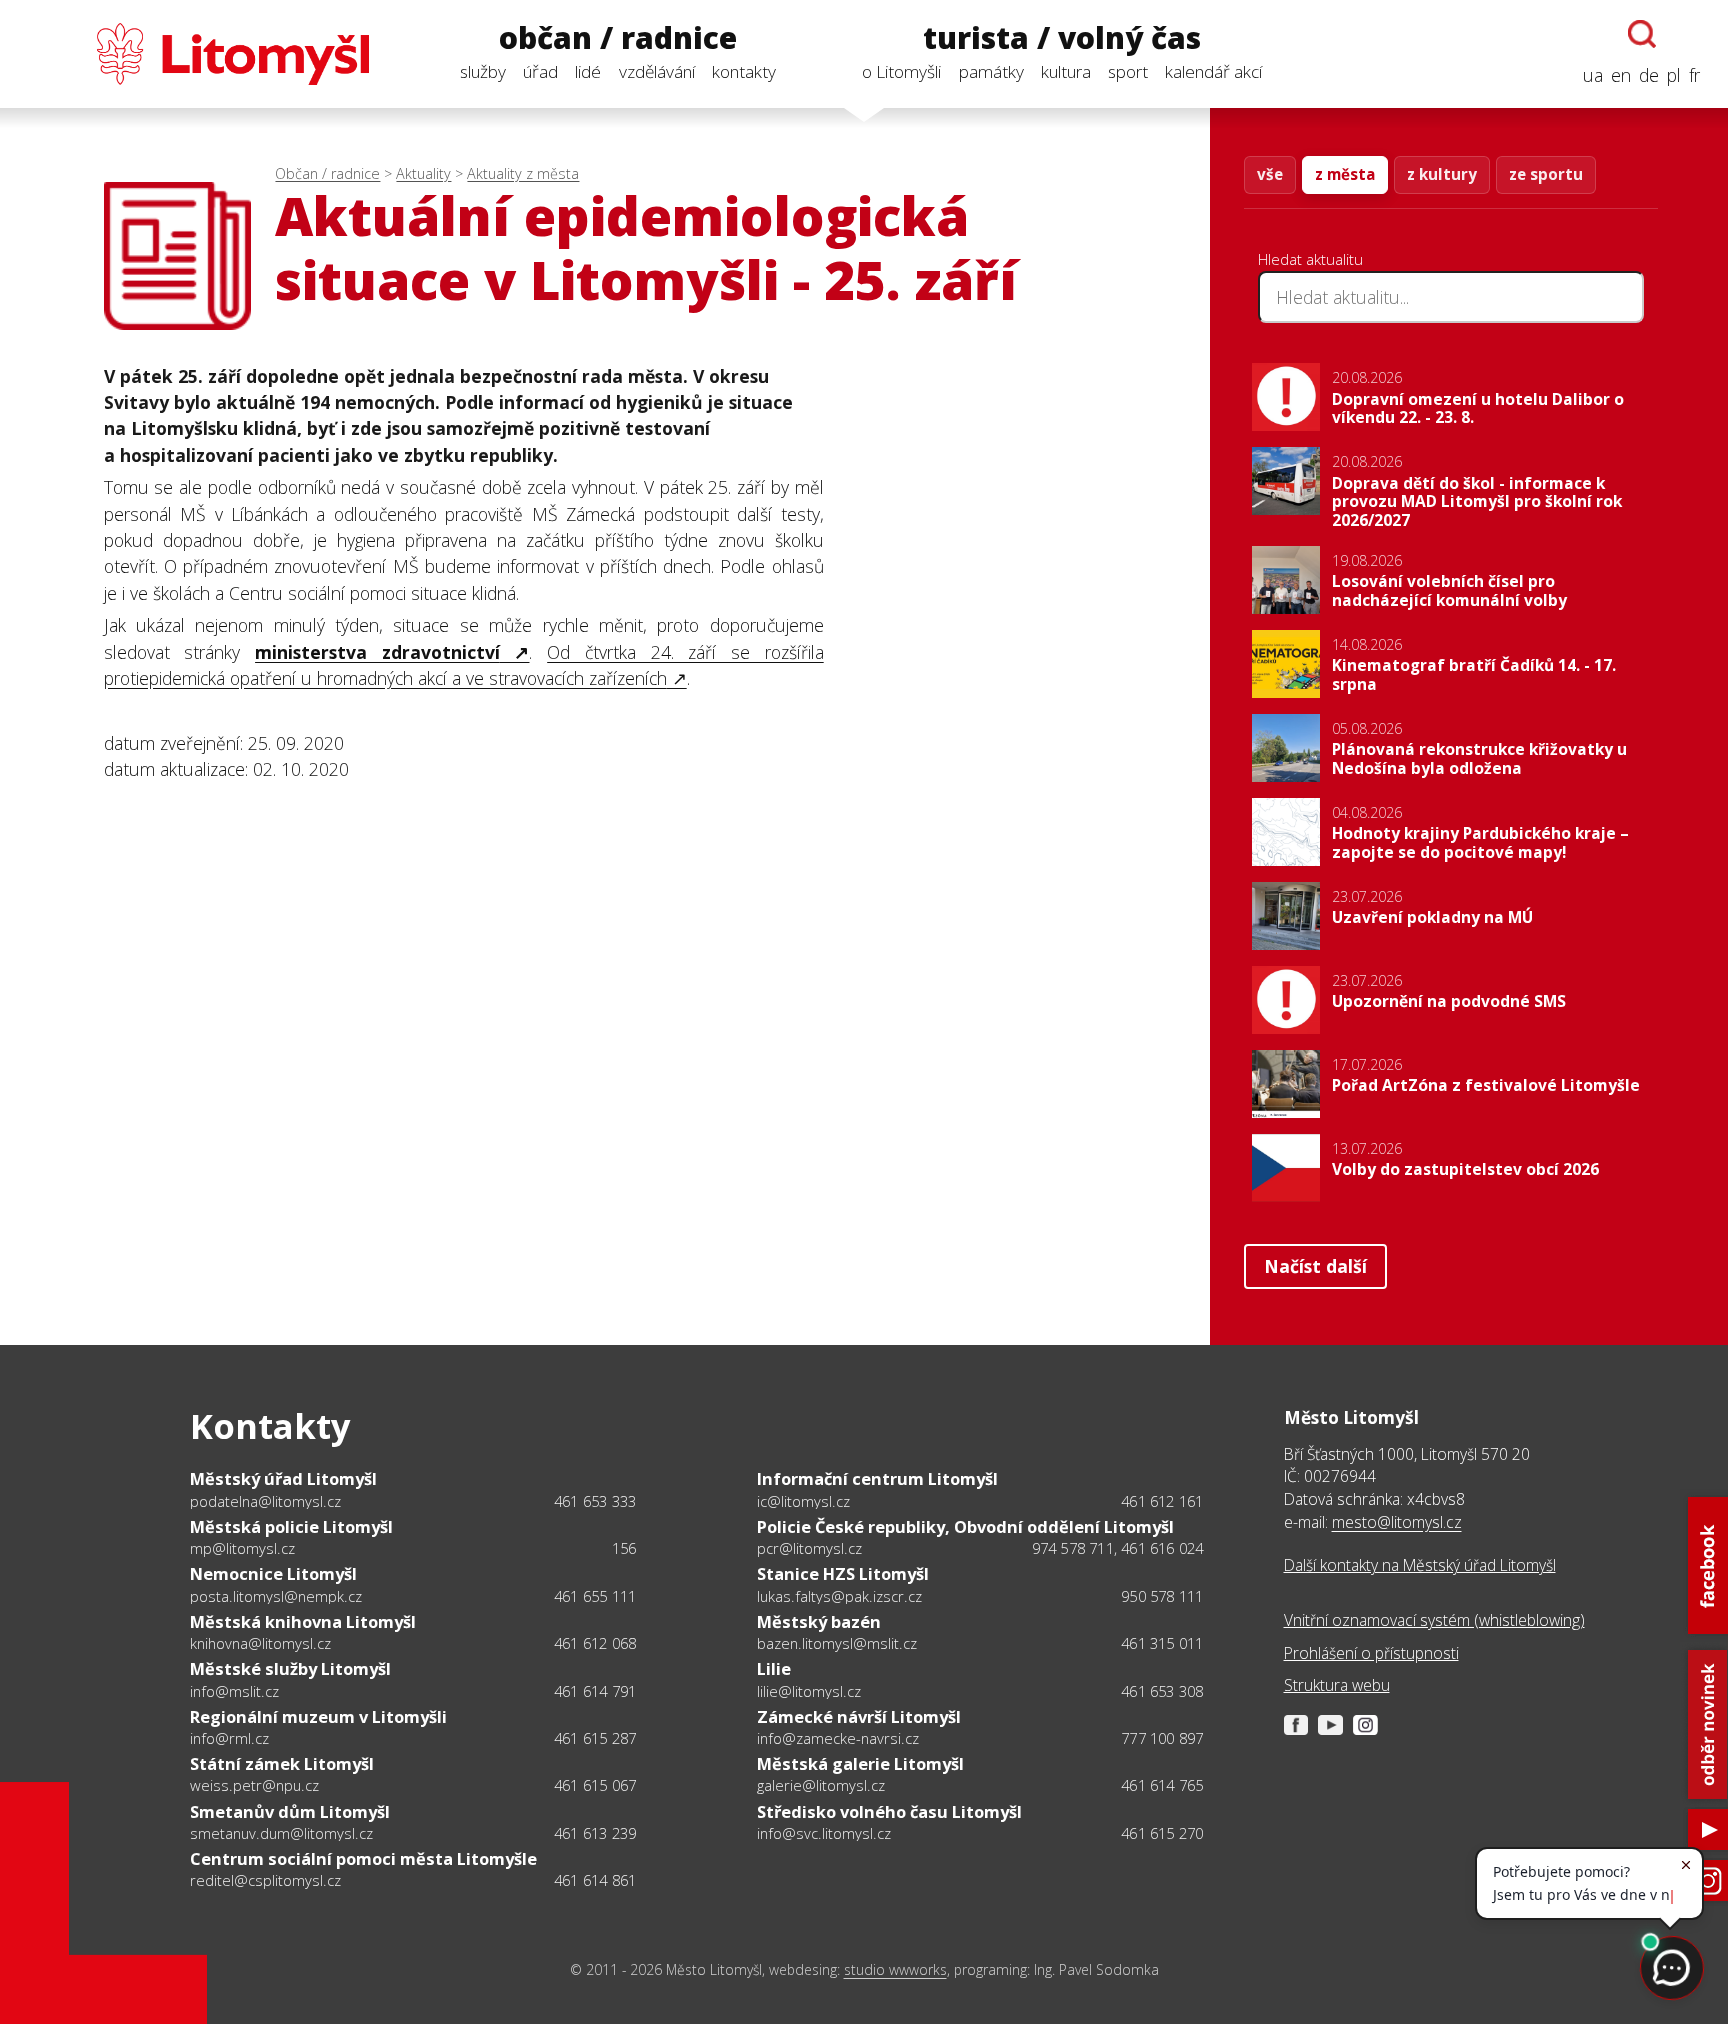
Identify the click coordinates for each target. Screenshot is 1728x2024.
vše (1270, 174)
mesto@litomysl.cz (1397, 1522)
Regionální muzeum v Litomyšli (318, 1716)
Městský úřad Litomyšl (283, 1478)
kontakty (744, 71)
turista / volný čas (1062, 38)
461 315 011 (1162, 1643)
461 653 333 (595, 1501)
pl (1674, 75)
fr (1694, 75)
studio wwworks (895, 1969)
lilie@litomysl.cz (809, 1691)
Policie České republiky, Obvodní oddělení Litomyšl (965, 1526)
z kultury (1442, 174)
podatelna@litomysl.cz (265, 1501)
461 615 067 (595, 1785)
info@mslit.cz (234, 1691)
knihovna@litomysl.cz (260, 1643)
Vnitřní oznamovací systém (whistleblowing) (1434, 1620)
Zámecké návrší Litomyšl (859, 1716)
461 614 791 (595, 1691)
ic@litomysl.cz (803, 1501)
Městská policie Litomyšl (291, 1526)
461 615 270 (1162, 1833)
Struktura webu (1337, 1685)
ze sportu (1546, 174)
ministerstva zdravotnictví (377, 652)
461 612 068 (595, 1643)
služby (483, 71)
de (1649, 75)
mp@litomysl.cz (242, 1548)
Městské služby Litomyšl (290, 1668)
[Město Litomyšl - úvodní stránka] (198, 54)
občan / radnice (618, 38)
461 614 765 (1162, 1785)
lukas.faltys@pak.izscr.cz (839, 1596)
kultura (1066, 71)
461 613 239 (595, 1833)
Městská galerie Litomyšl (860, 1763)
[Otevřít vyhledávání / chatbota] (1642, 34)
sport (1128, 71)
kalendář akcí (1213, 71)
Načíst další (1315, 1266)
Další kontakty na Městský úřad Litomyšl (1420, 1565)
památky (991, 71)
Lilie (774, 1668)
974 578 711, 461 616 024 (1118, 1548)
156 (624, 1548)
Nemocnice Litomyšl (273, 1573)
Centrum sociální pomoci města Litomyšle (363, 1858)
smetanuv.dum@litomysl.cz (281, 1833)
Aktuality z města (523, 173)
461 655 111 (595, 1596)
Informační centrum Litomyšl (877, 1478)
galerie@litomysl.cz (821, 1785)
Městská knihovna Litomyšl (303, 1621)
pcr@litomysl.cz (809, 1548)
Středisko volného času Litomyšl (889, 1811)
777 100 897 (1162, 1738)
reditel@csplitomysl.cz (265, 1880)
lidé (588, 71)
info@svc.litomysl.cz (824, 1833)
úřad (540, 71)
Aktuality (423, 173)
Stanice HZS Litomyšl (843, 1573)
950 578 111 (1162, 1596)
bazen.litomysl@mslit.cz (837, 1643)
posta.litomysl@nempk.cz (276, 1596)
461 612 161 (1162, 1501)
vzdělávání (657, 71)
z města (1345, 174)
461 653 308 (1162, 1691)
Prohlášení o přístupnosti (1371, 1653)
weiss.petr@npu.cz (254, 1785)
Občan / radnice (327, 173)
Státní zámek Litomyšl (282, 1763)
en (1621, 75)
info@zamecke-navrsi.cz (838, 1738)
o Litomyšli (901, 71)
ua (1593, 75)
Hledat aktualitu (1310, 259)
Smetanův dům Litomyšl (290, 1811)
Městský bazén (819, 1621)
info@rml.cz (229, 1738)
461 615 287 (595, 1738)
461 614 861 (595, 1880)
